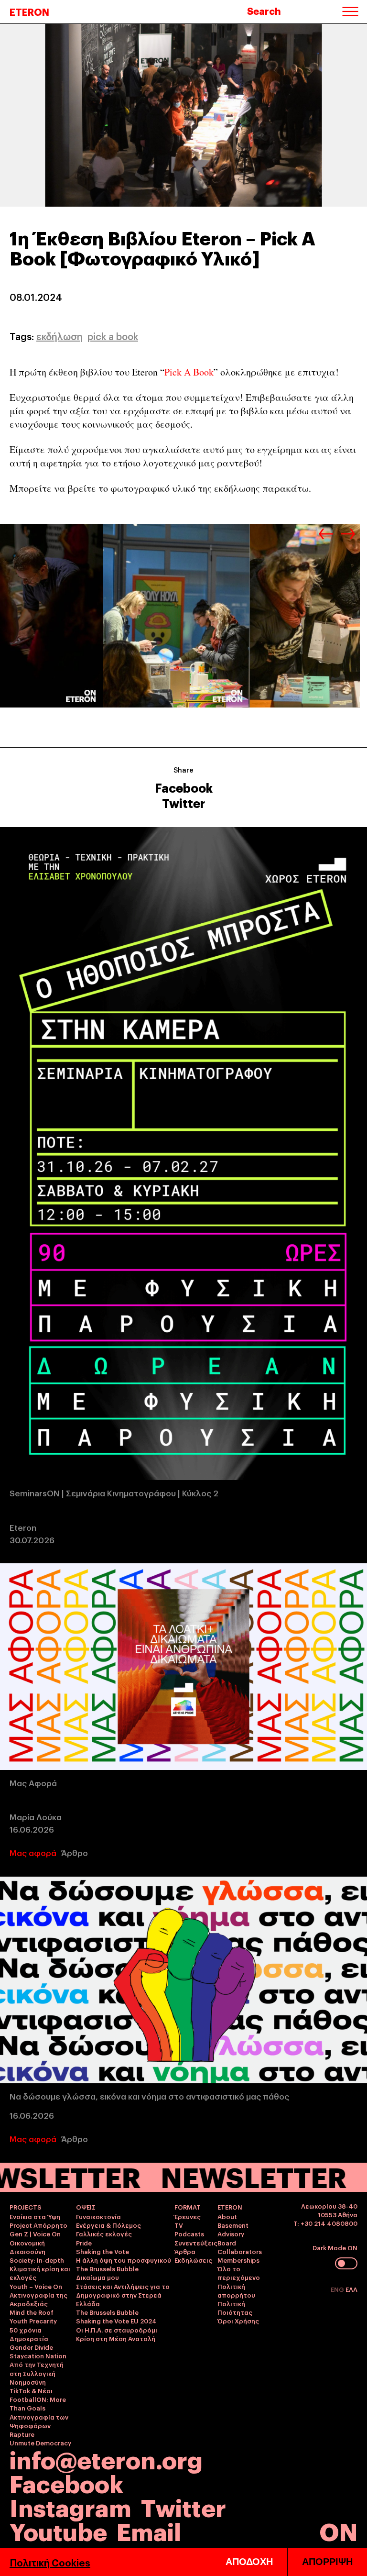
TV (179, 2225)
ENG (338, 2289)
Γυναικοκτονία (98, 2216)
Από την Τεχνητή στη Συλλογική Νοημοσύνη (37, 2373)
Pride (84, 2243)
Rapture (22, 2434)
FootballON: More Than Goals (38, 2403)
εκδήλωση (59, 336)
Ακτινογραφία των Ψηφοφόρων (39, 2421)
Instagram (70, 2506)
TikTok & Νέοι (31, 2390)
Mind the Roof (32, 2312)
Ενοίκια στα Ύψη (35, 2216)
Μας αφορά (33, 1852)
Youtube (58, 2530)
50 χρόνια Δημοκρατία (29, 2334)
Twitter (183, 803)
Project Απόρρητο (38, 2225)
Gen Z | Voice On (35, 2233)
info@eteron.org (106, 2459)
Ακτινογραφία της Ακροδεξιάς (38, 2299)
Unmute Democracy (40, 2443)
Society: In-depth (37, 2260)
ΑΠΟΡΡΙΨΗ (327, 2562)
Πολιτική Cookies (50, 2562)
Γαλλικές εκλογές (104, 2233)
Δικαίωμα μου (97, 2277)
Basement (233, 2225)
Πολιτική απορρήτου (236, 2290)
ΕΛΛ (351, 2289)
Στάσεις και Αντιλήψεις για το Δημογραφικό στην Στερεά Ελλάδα (123, 2295)
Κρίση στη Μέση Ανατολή (116, 2338)
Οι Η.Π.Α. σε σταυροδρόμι (117, 2330)
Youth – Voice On (36, 2286)
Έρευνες (188, 2216)
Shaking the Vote (103, 2251)
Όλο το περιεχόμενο (239, 2273)
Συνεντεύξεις (196, 2243)
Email (149, 2530)
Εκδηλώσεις (193, 2260)
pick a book (113, 336)
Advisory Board (231, 2238)
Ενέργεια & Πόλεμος (108, 2225)
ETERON (29, 11)
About (227, 2216)
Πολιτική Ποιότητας (235, 2308)
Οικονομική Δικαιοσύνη (27, 2247)
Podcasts (189, 2233)
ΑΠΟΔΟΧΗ (249, 2562)
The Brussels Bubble (107, 2268)
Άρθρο (75, 1852)
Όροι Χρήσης (238, 2321)
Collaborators (240, 2251)
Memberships (238, 2260)
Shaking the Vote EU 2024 (116, 2321)
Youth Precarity (33, 2321)
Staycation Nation (38, 2355)
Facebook (184, 787)
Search (264, 11)
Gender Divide (31, 2347)
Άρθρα (185, 2251)
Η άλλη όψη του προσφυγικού (124, 2260)
